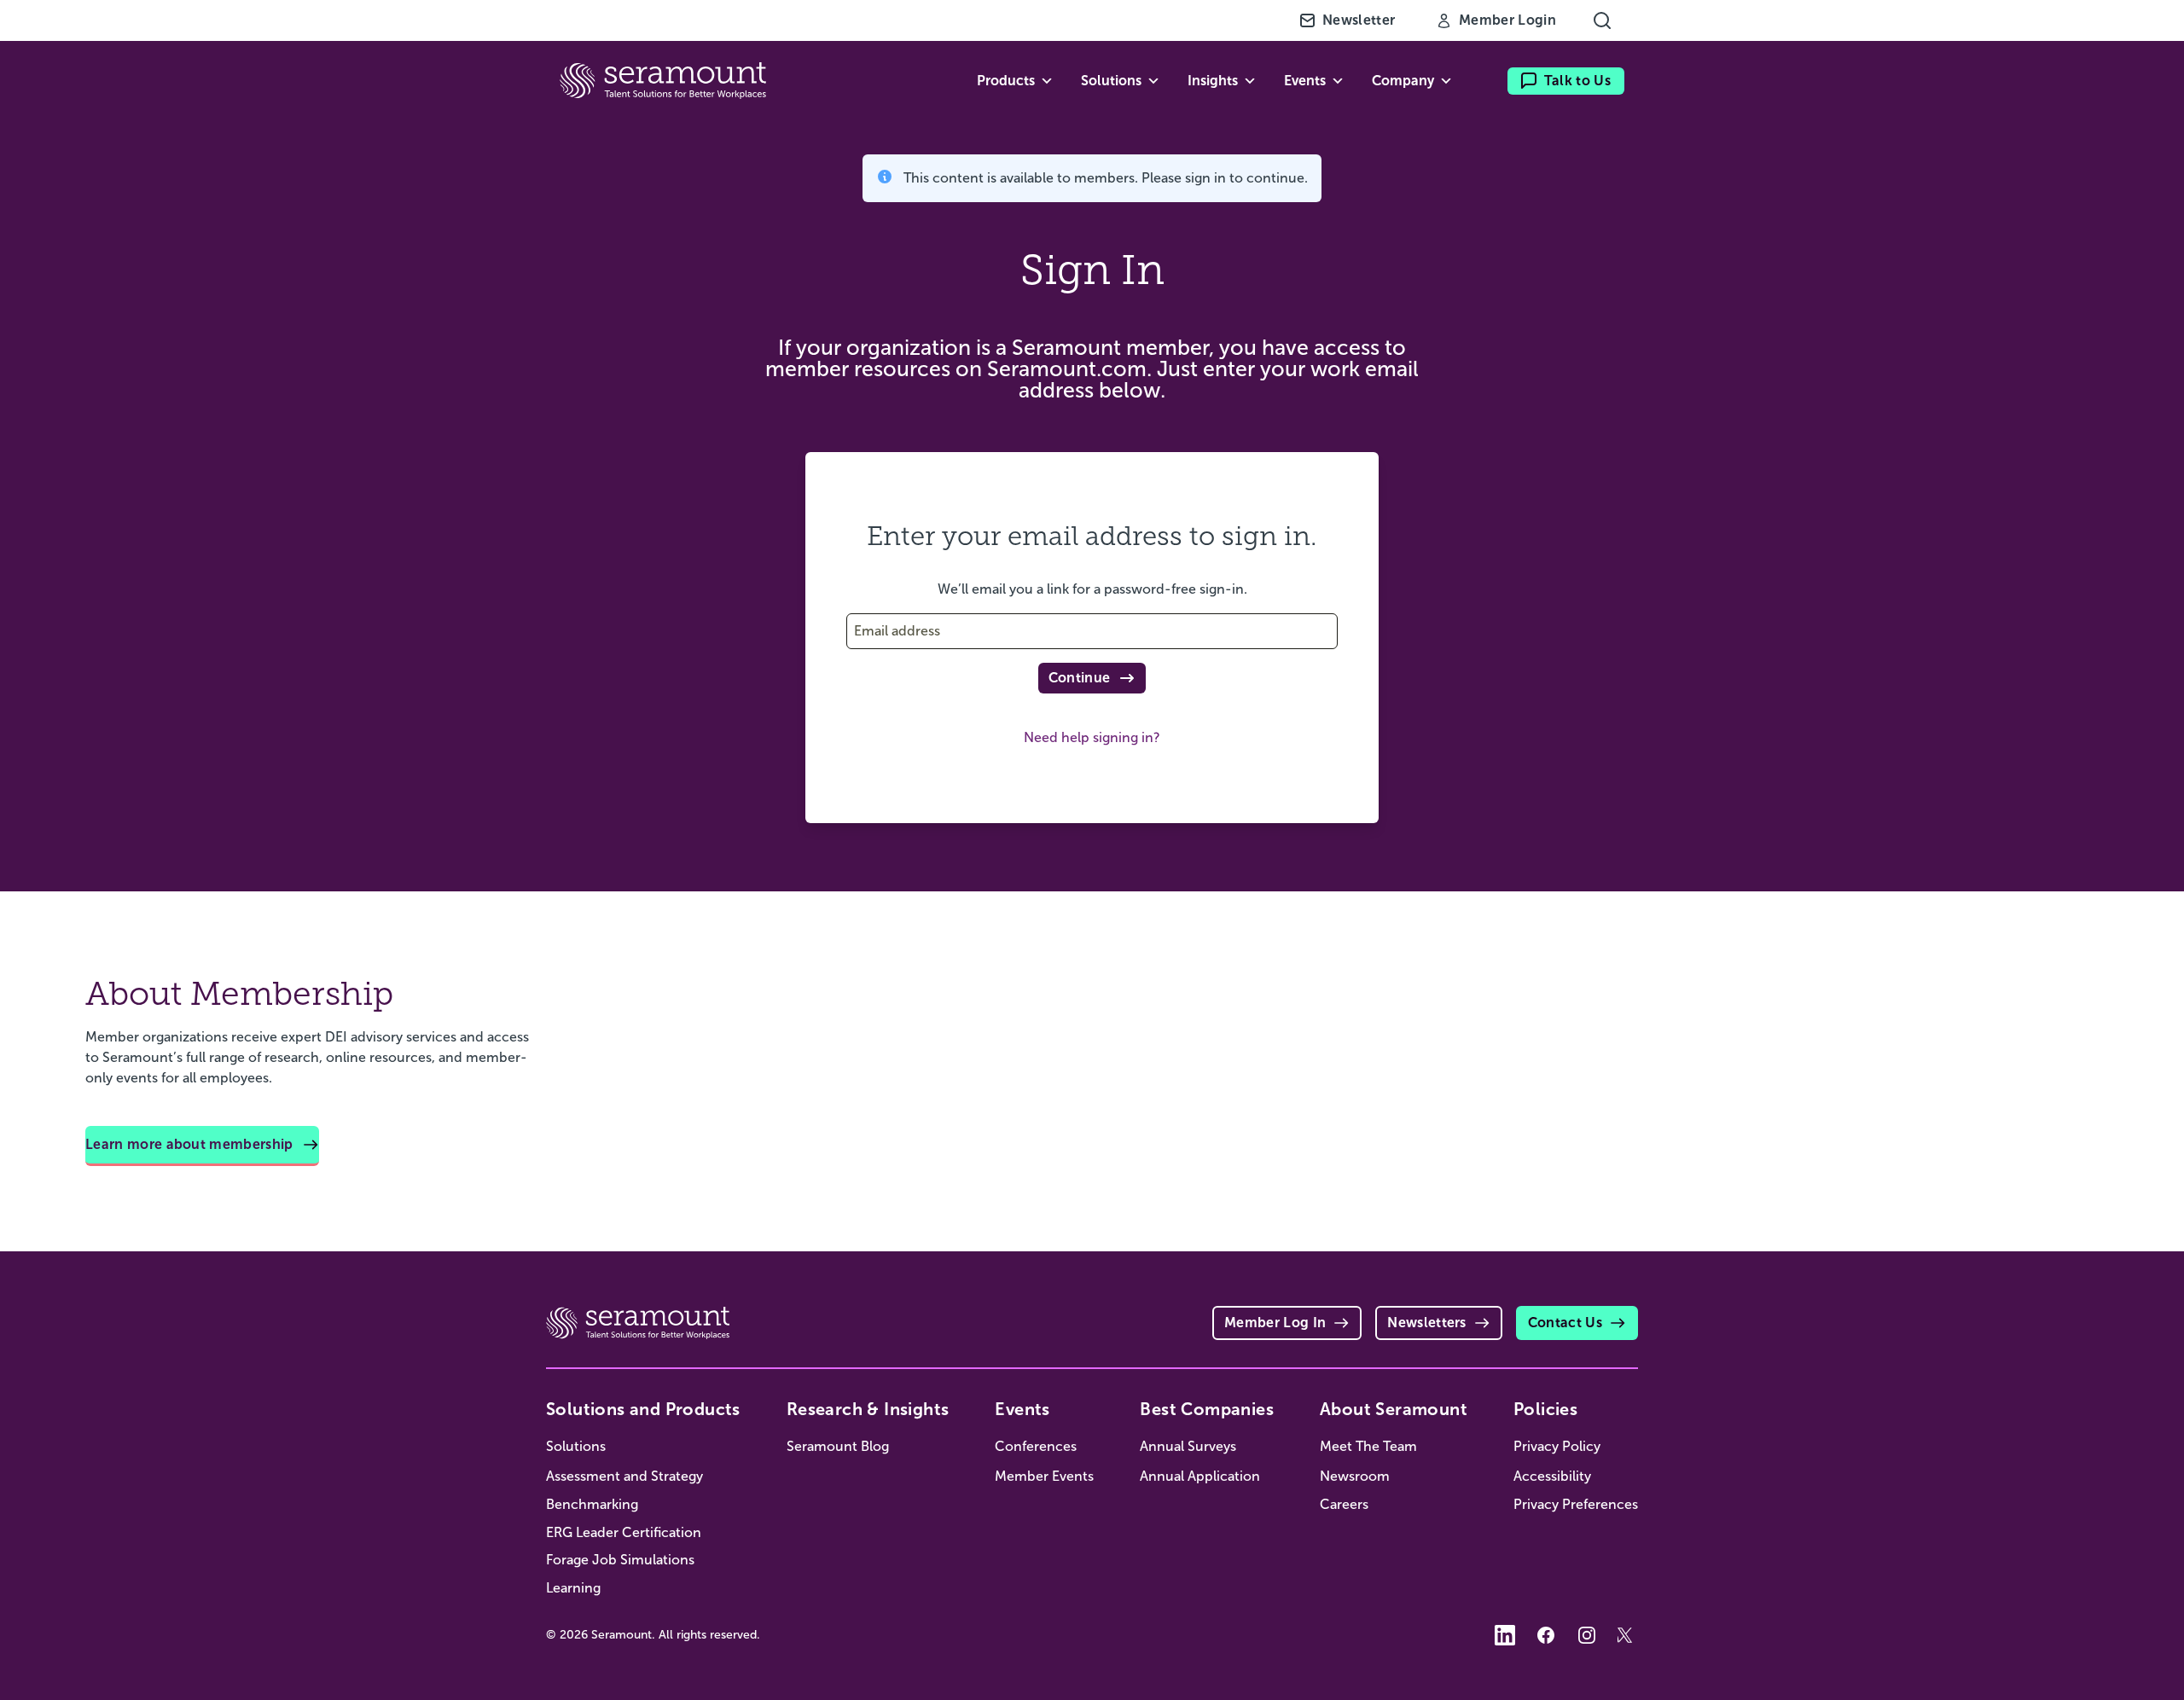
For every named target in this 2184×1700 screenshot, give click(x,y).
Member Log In (1275, 1323)
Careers (1344, 1504)
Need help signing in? (1092, 737)
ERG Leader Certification (624, 1532)
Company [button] (1403, 81)
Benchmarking (592, 1504)
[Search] (1602, 20)
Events (1022, 1409)
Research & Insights (868, 1409)
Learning (573, 1588)
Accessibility (1552, 1476)
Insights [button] (1213, 81)
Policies (1545, 1409)
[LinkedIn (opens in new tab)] (1505, 1635)
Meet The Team (1368, 1446)
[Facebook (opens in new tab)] (1546, 1635)
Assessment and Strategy (624, 1476)
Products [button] (1006, 81)
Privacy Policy (1557, 1446)
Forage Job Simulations (620, 1560)
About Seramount (1394, 1409)
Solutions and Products (643, 1409)
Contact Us (1565, 1323)
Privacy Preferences (1576, 1504)
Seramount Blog (838, 1446)
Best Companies (1207, 1409)
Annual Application (1200, 1476)
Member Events (1044, 1476)
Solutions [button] (1111, 81)
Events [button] (1305, 81)
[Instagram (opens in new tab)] (1587, 1635)
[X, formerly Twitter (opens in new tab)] (1628, 1635)
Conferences (1036, 1446)
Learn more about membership (189, 1144)
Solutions (576, 1446)
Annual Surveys (1188, 1446)
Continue (1080, 678)
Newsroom (1355, 1476)
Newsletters (1427, 1323)
